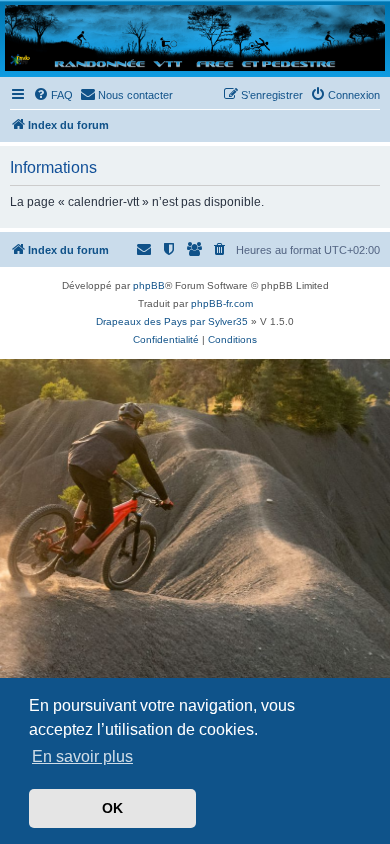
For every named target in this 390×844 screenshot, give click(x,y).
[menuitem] (53, 95)
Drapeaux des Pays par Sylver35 (172, 321)
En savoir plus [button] (82, 756)
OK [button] (112, 808)
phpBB (149, 285)
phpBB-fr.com (222, 303)
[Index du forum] (195, 38)
